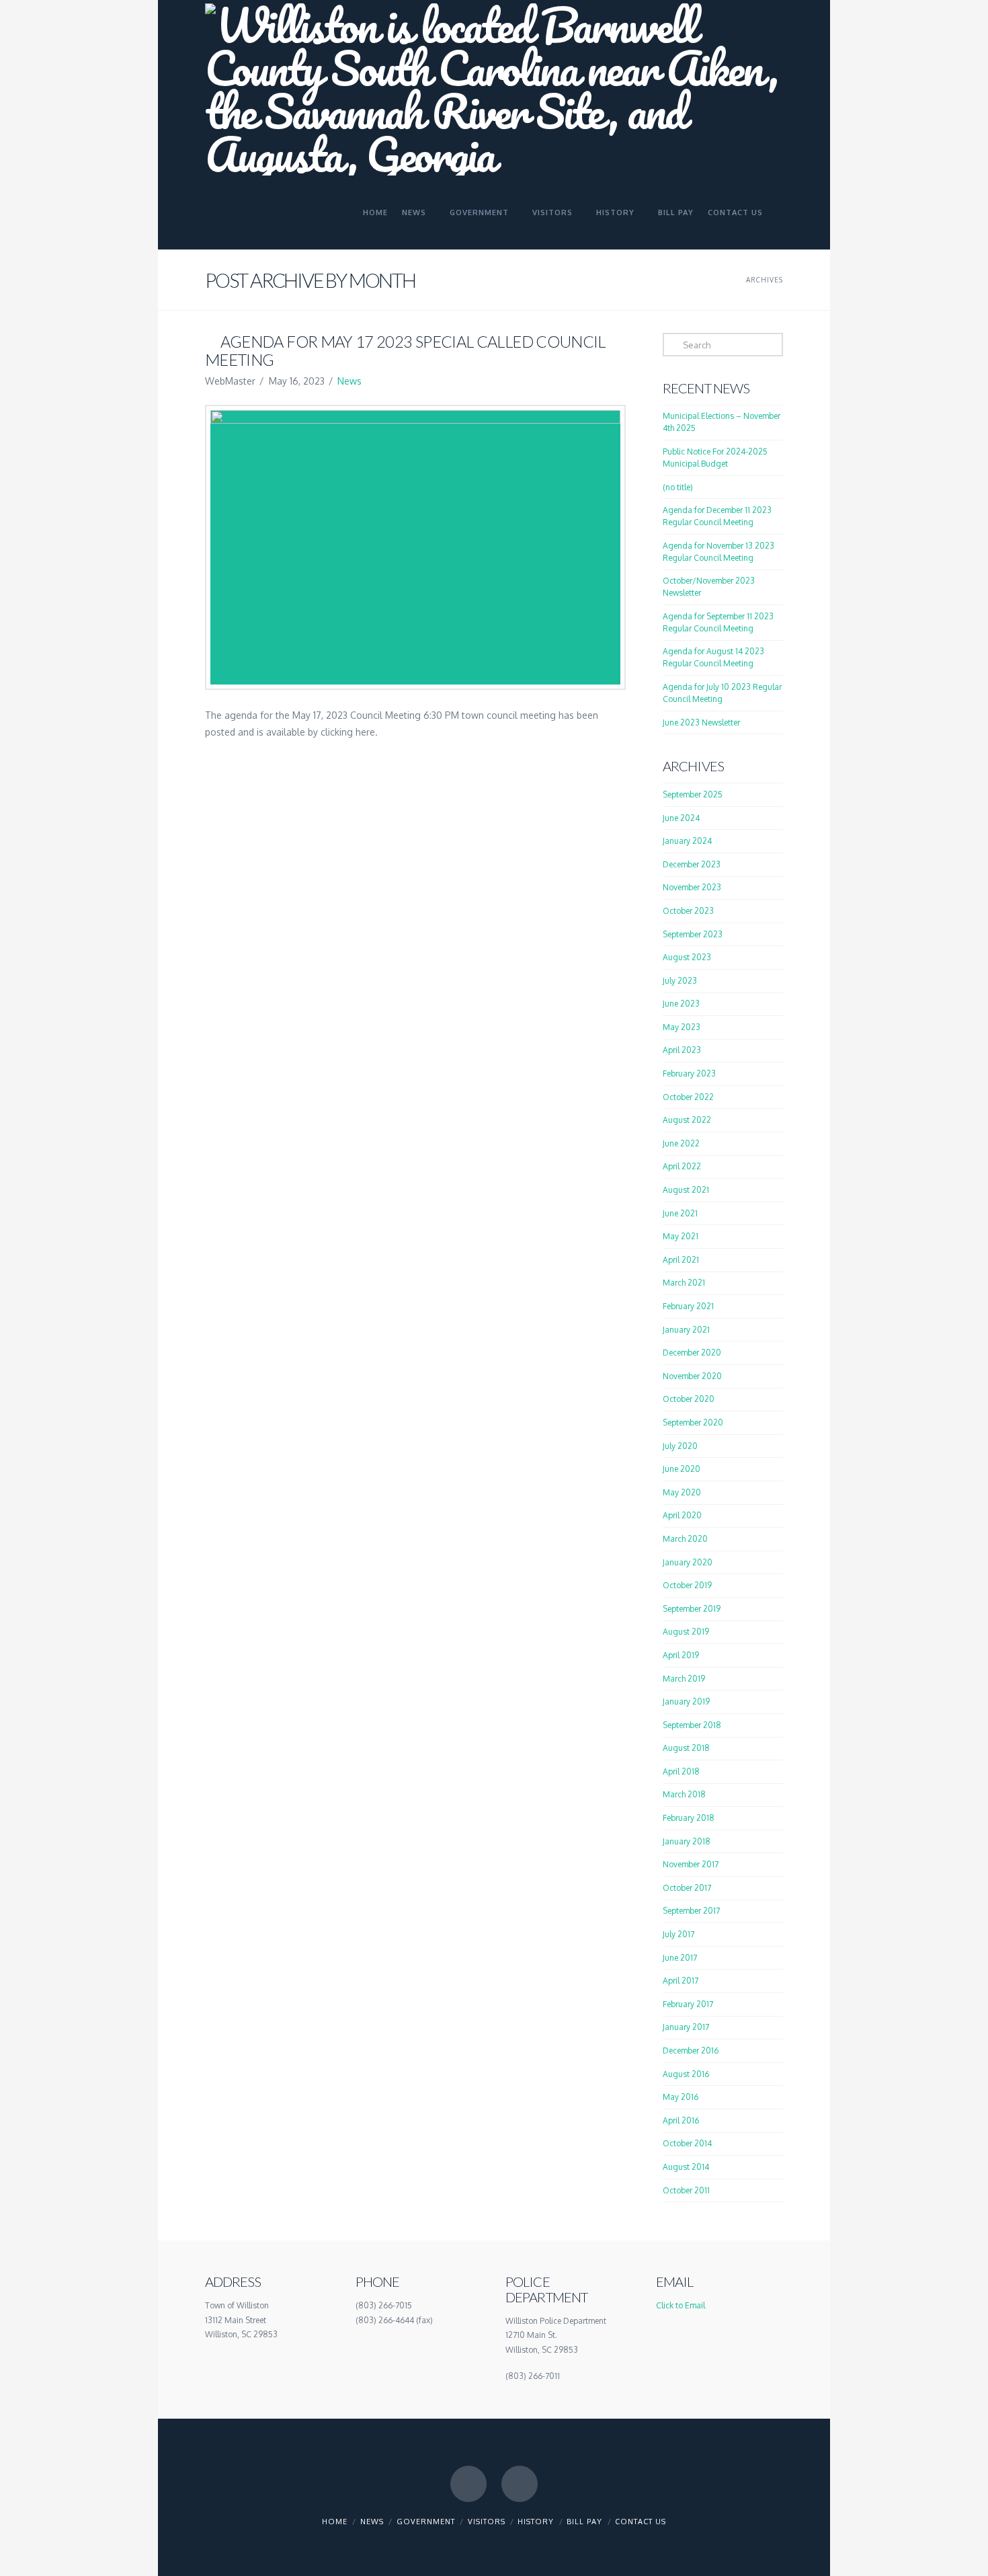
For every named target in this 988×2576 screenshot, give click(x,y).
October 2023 (688, 911)
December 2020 (692, 1353)
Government (426, 2522)
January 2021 (686, 1330)
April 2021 (681, 1260)
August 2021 (686, 1190)
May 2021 (681, 1236)
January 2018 (687, 1841)
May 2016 (681, 2097)
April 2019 (681, 1655)
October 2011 (686, 2190)
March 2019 (684, 1679)
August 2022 (687, 1120)
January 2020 (688, 1562)
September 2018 (692, 1725)
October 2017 (687, 1888)
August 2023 (687, 957)
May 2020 (682, 1492)
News (349, 381)
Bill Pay (584, 2522)
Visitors (487, 2522)
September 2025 (693, 794)
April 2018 (681, 1771)
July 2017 (678, 1934)
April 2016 (681, 2120)
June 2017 (680, 1958)
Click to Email (681, 2305)
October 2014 (687, 2143)
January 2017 (686, 2027)
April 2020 (682, 1515)
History (536, 2522)
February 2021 (688, 1306)
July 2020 (680, 1446)
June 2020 (682, 1469)
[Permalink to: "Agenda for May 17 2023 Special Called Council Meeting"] (415, 547)
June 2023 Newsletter (701, 723)
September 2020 (693, 1422)
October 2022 (688, 1097)
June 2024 (681, 818)
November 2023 (692, 887)
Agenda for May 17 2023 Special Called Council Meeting (405, 350)
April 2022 (682, 1166)
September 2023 (693, 934)
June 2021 (680, 1213)
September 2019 (692, 1609)
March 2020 (685, 1539)
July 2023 (680, 981)
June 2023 (681, 1004)
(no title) (678, 487)
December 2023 (692, 864)
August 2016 (686, 2074)
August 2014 (686, 2167)
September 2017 (691, 1911)
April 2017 (681, 1981)
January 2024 (687, 841)
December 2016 (691, 2051)
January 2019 (686, 1702)
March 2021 (684, 1283)
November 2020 (692, 1376)
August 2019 (686, 1632)
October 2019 (687, 1585)
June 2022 (681, 1143)
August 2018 (686, 1748)
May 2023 (682, 1027)
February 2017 (688, 2004)
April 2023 (682, 1050)
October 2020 (689, 1399)
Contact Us (641, 2522)
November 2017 (691, 1864)
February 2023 (689, 1074)
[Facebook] (468, 2484)
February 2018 (689, 1818)
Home (335, 2522)
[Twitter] (520, 2484)
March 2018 (684, 1794)
